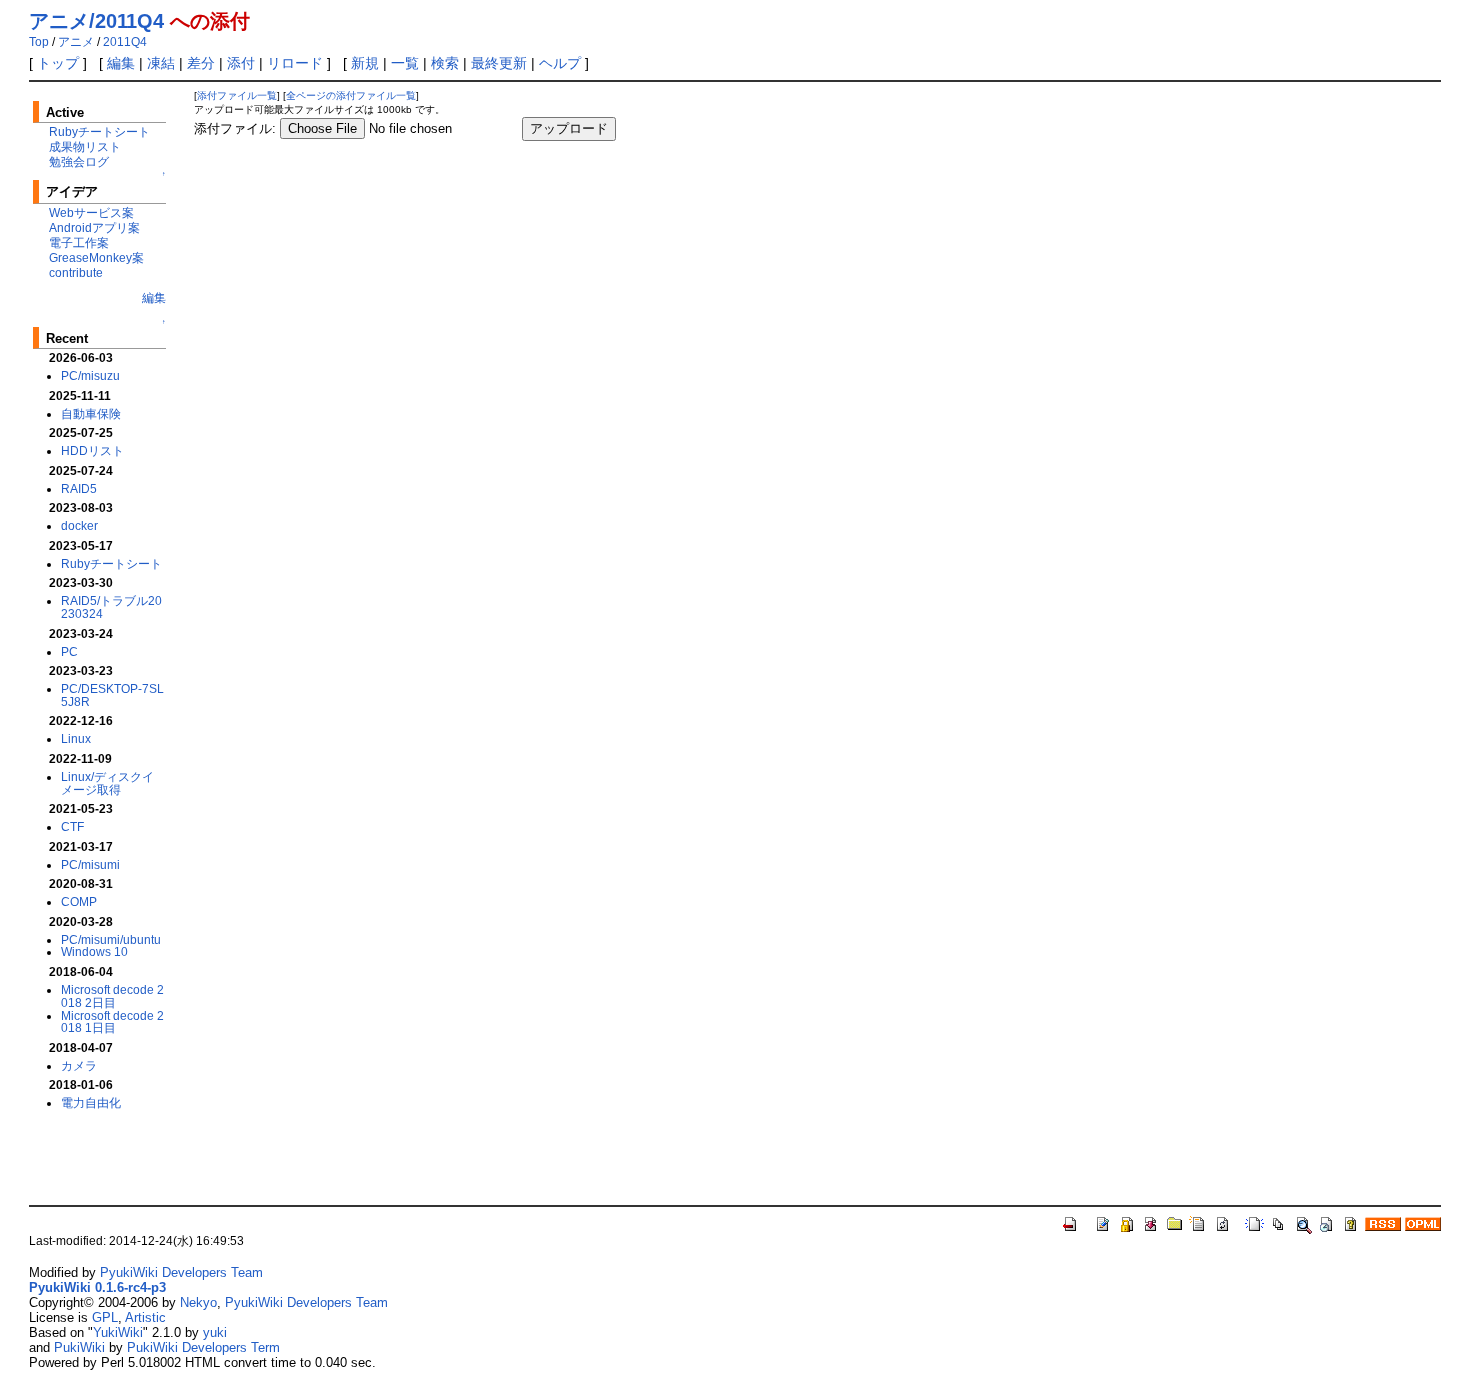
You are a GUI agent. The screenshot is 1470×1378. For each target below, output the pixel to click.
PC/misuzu (90, 375)
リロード (295, 63)
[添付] (1175, 1223)
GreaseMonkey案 (96, 257)
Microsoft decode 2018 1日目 (112, 1022)
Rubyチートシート (99, 131)
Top (39, 42)
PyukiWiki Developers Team (181, 1272)
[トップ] (1071, 1223)
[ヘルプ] (1351, 1223)
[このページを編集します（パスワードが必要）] (1127, 1223)
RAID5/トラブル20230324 (111, 607)
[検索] (1303, 1223)
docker (79, 525)
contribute (76, 272)
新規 (365, 63)
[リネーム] (1199, 1223)
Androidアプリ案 (94, 227)
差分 (201, 63)
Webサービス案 (91, 212)
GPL (105, 1317)
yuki (215, 1332)
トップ (58, 63)
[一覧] (1279, 1223)
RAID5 (79, 488)
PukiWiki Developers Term (203, 1347)
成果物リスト (85, 146)
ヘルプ (560, 63)
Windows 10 (94, 951)
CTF (72, 826)
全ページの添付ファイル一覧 (351, 95)
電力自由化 (91, 1102)
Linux (76, 738)
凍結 (161, 63)
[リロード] (1223, 1223)
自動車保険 (91, 413)
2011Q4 (125, 42)
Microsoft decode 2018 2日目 (112, 996)
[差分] (1151, 1223)
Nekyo (198, 1302)
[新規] (1255, 1223)
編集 (121, 63)
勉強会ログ (79, 161)
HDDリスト (92, 450)
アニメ (76, 42)
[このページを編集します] (1103, 1223)
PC (69, 651)
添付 (241, 63)
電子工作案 (79, 242)
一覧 (405, 63)
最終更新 (499, 63)
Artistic (145, 1317)
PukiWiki (79, 1347)
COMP (79, 901)
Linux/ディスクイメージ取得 (107, 783)
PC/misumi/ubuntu (111, 939)
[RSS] (1383, 1223)
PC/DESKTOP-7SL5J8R (112, 695)
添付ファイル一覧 (237, 95)
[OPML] (1423, 1223)
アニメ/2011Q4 (96, 21)
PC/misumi (90, 864)
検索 (445, 63)
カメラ (79, 1065)
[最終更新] (1327, 1223)
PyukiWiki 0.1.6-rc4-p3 (97, 1287)
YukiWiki (118, 1332)
